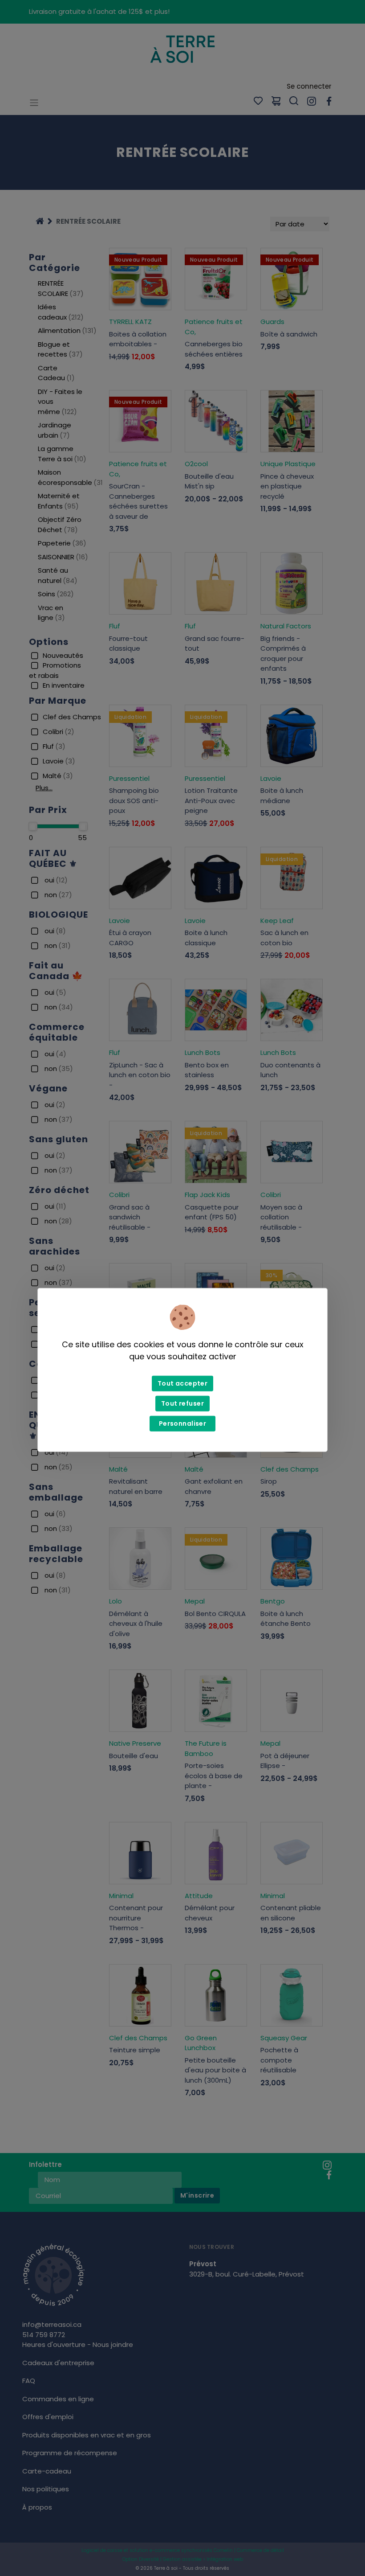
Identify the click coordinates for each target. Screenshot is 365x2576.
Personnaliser (182, 1423)
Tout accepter (182, 1383)
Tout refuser (182, 1403)
